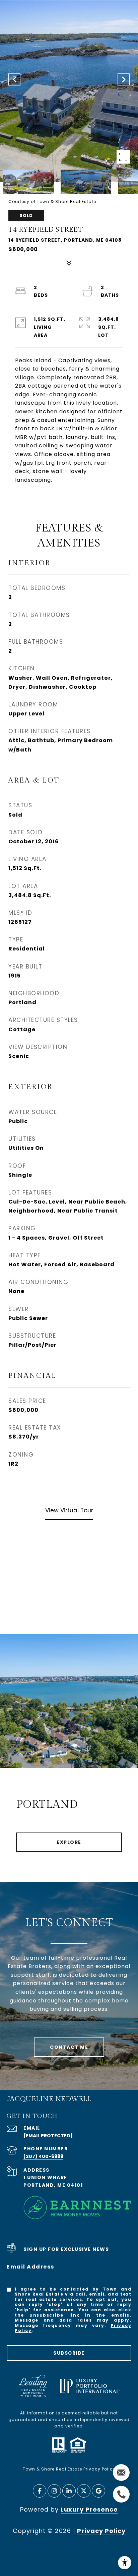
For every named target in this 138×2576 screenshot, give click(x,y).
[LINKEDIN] (69, 2491)
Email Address (30, 2267)
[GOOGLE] (98, 2491)
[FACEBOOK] (40, 2491)
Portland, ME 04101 (53, 2185)
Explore (69, 1842)
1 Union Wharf (45, 2177)
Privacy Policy (101, 2531)
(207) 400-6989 (43, 2156)
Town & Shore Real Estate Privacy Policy (69, 2469)
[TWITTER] (84, 2491)
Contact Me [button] (69, 2047)
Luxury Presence (89, 2509)
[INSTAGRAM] (54, 2491)
